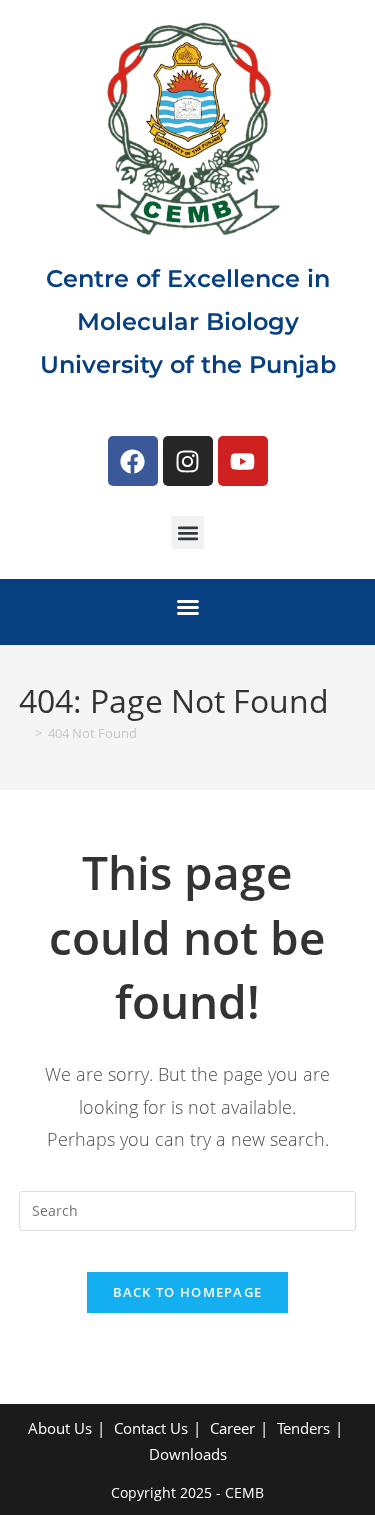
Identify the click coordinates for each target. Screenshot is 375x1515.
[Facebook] (133, 461)
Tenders (303, 1428)
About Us (60, 1428)
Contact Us (151, 1428)
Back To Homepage (188, 1292)
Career (232, 1428)
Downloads (188, 1454)
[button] (187, 532)
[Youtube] (243, 461)
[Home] (24, 733)
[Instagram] (188, 461)
